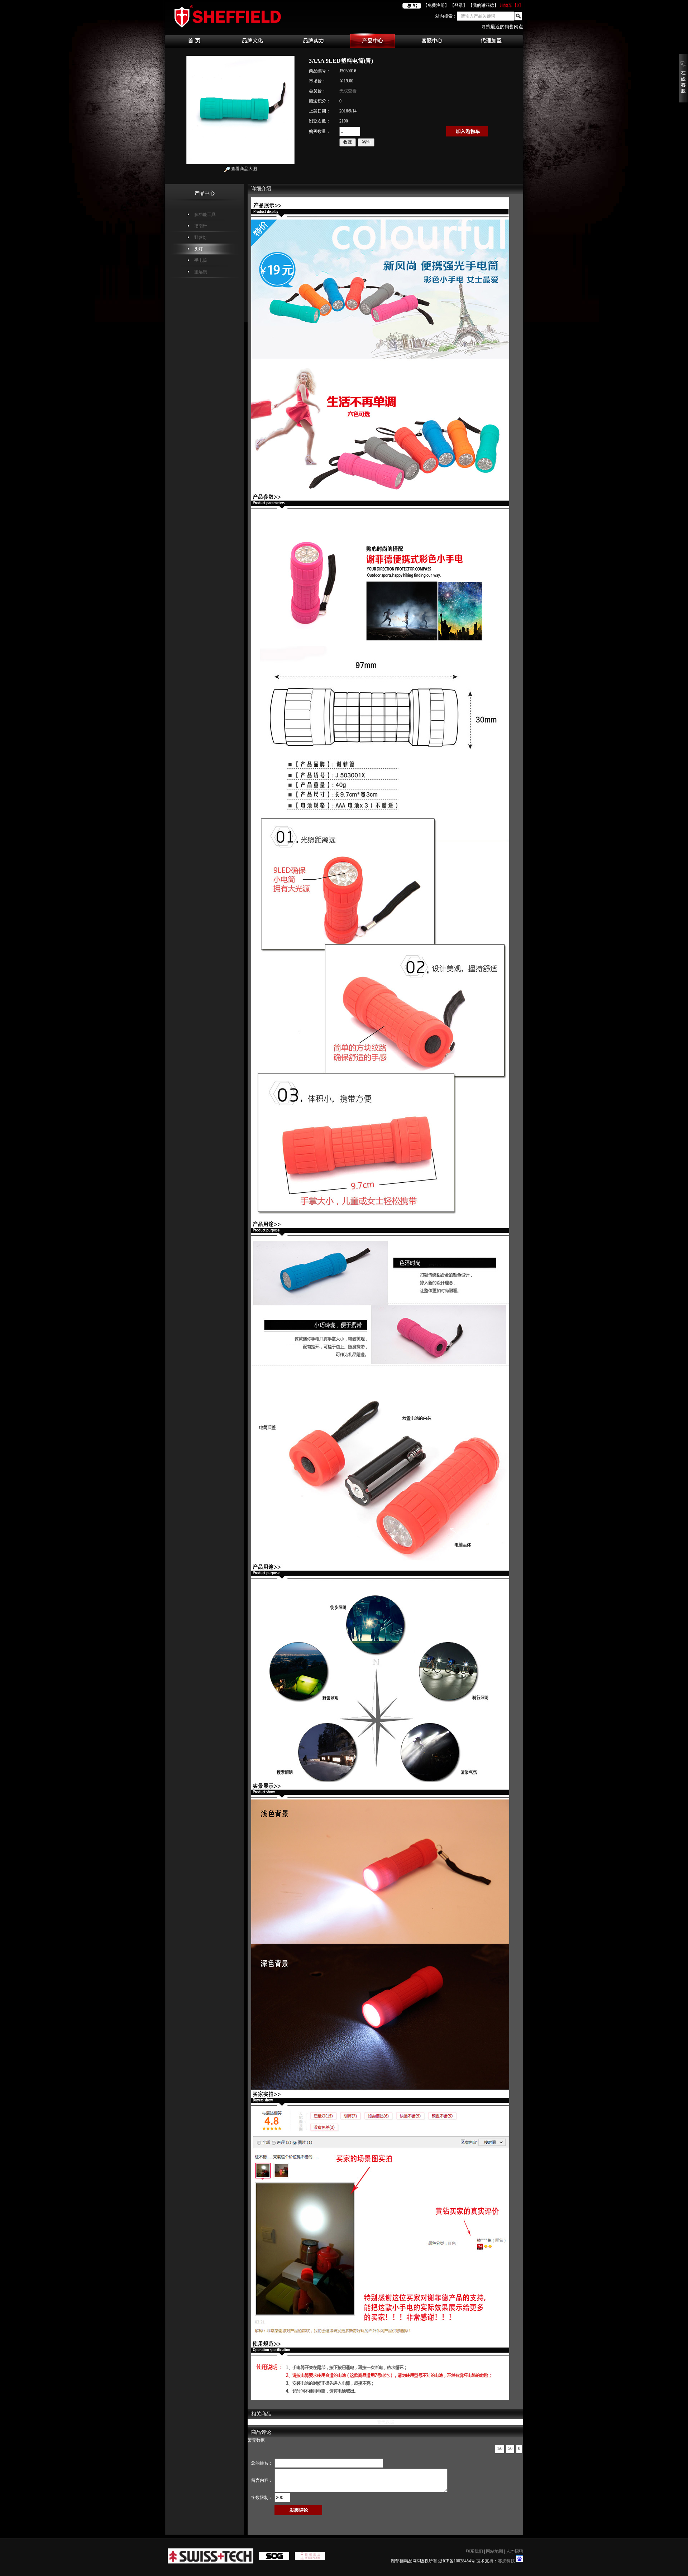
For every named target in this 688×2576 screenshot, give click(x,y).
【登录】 (459, 5)
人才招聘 (515, 2551)
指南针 (201, 226)
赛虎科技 (506, 2561)
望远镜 (201, 272)
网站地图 (494, 2551)
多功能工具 (205, 215)
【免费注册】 (436, 5)
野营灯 (201, 237)
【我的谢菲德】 (483, 5)
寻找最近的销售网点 (502, 27)
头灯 (199, 249)
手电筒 (201, 260)
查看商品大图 (243, 169)
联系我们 (474, 2551)
